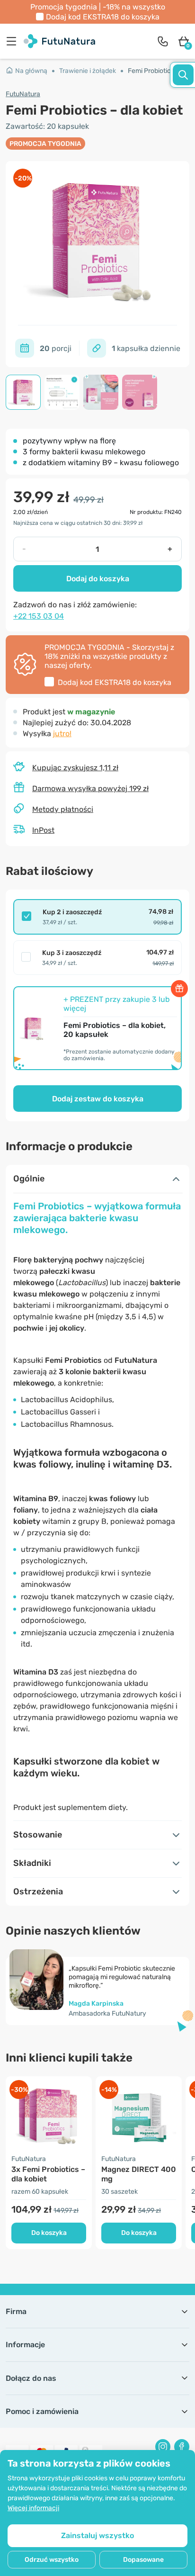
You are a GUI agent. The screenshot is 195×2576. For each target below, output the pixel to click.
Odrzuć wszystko (52, 2560)
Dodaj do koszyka (98, 579)
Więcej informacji (33, 2508)
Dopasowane (143, 2560)
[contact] (163, 41)
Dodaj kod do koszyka (103, 17)
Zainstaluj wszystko (97, 2535)
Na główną (31, 71)
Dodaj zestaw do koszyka (98, 1099)
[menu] (14, 41)
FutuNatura (23, 94)
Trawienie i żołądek (88, 71)
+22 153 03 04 (39, 616)
